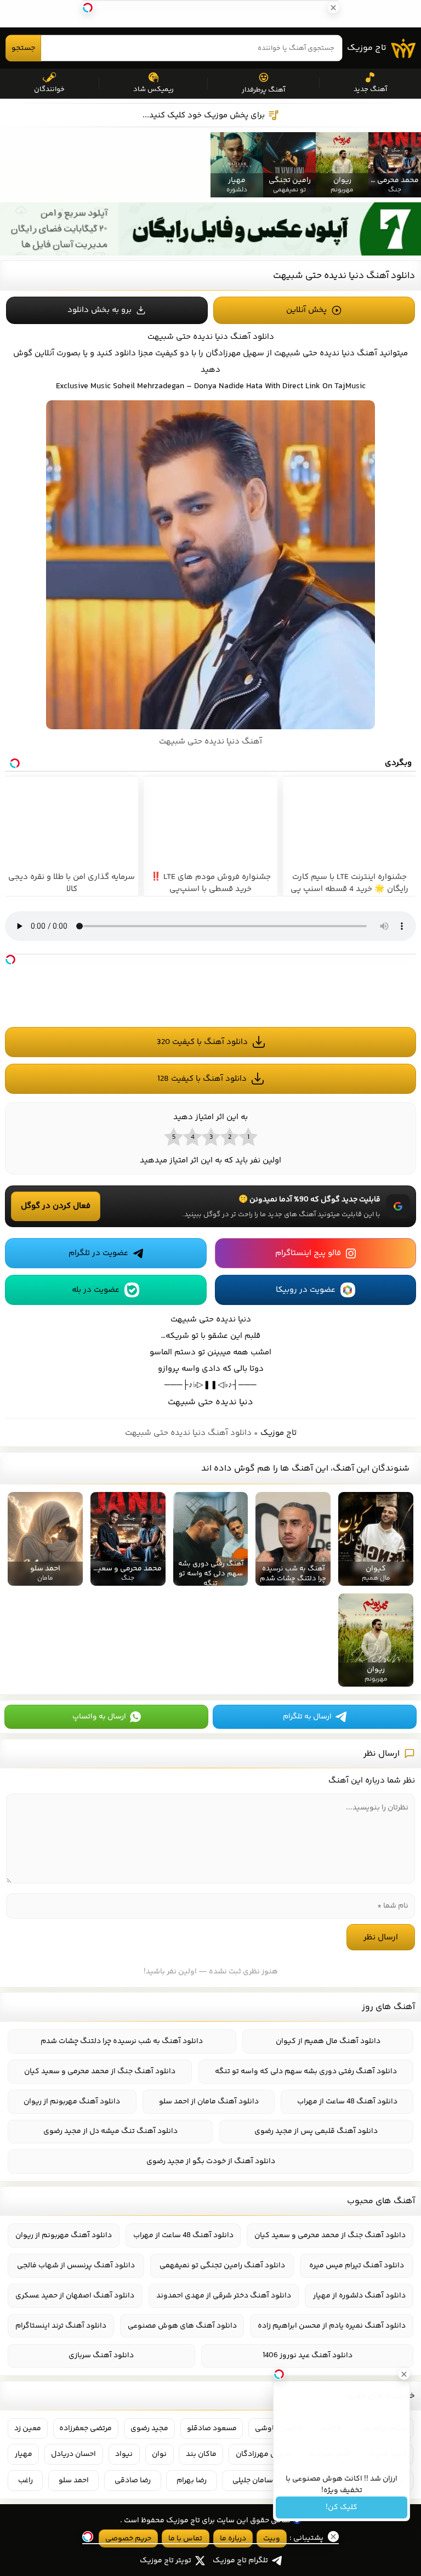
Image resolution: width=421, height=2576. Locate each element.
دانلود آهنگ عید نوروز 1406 (308, 2356)
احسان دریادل (73, 2454)
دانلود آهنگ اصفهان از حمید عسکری (75, 2296)
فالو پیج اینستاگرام (308, 1253)
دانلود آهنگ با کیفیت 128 (202, 1079)
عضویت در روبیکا (306, 1290)
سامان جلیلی (253, 2481)
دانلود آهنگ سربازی (101, 2356)
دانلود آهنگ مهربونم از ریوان (72, 2102)
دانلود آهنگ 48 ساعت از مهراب (347, 2102)
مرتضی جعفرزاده (86, 2429)
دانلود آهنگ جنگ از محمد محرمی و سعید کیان (100, 2072)
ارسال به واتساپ (99, 1717)
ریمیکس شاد (153, 89)
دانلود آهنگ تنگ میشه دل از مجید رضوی (110, 2131)
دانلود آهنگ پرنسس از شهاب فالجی (76, 2266)
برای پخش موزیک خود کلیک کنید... (204, 115)
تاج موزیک (367, 48)
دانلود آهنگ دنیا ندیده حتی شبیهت (344, 276)
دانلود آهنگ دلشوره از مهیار (359, 2296)
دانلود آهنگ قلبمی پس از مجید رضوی (316, 2131)
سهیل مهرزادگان (263, 2454)
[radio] (248, 1137)
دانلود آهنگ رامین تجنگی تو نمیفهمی (222, 2266)
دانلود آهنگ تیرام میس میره (357, 2266)
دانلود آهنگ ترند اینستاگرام (61, 2326)
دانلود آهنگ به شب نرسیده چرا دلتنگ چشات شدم (122, 2041)
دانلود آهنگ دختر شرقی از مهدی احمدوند (224, 2296)
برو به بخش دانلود (99, 310)
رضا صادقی (133, 2481)
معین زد (28, 2429)
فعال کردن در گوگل (56, 1206)
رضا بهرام (192, 2481)
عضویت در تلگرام (98, 1253)
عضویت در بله (96, 1290)
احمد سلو (74, 2481)
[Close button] (404, 2374)
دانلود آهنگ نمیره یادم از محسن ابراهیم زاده (332, 2326)
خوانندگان (49, 89)
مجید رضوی (149, 2429)
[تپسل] (10, 960)
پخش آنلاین (306, 310)
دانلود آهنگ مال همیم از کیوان (328, 2041)
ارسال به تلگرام (307, 1717)
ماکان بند (201, 2454)
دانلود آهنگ (252, 337)
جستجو (23, 48)
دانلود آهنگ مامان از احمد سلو (209, 2102)
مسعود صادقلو (212, 2429)
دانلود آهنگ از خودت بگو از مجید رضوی (211, 2161)
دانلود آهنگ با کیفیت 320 (202, 1042)
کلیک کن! (342, 2507)
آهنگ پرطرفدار (263, 90)
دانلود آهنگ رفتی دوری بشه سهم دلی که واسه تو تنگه (306, 2072)
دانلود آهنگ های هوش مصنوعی (182, 2326)
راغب (25, 2481)
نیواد (124, 2454)
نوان (159, 2454)
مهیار (24, 2454)
